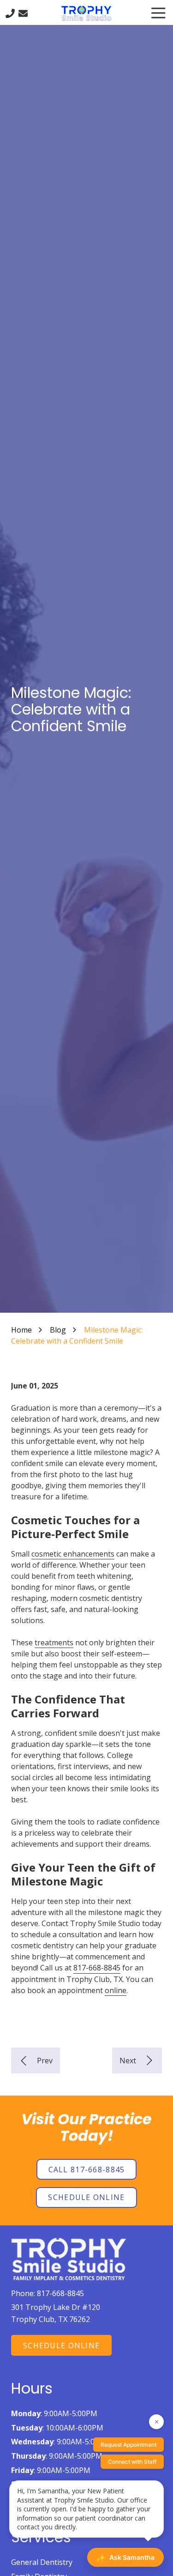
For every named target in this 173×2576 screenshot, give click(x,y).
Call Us (10, 13)
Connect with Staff (132, 2462)
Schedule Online (86, 2197)
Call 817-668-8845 (87, 2170)
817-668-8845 (97, 1968)
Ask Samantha (125, 2558)
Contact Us (23, 13)
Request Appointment (128, 2445)
